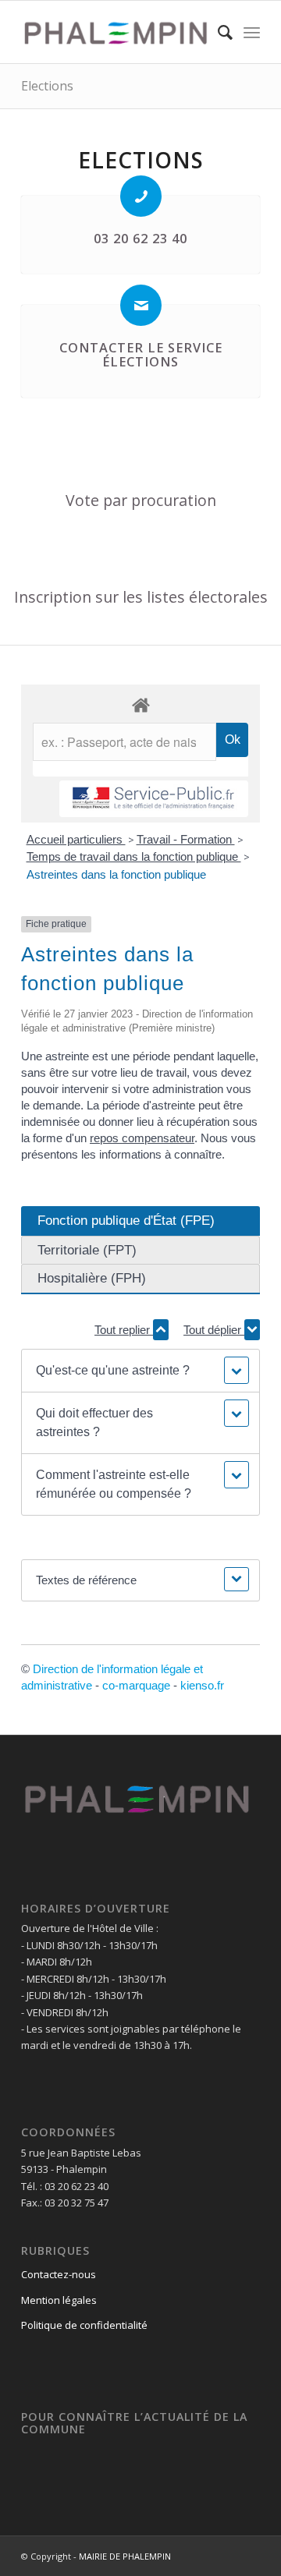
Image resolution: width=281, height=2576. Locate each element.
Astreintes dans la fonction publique (116, 874)
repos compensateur (142, 1138)
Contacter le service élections (141, 355)
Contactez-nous (59, 2274)
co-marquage (136, 1685)
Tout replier (124, 1330)
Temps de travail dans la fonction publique (134, 856)
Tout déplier (214, 1330)
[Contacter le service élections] (141, 305)
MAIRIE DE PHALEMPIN (125, 2556)
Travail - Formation (186, 839)
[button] (140, 1371)
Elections (47, 86)
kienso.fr (202, 1685)
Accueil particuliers (76, 839)
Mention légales (59, 2300)
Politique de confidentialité (84, 2325)
